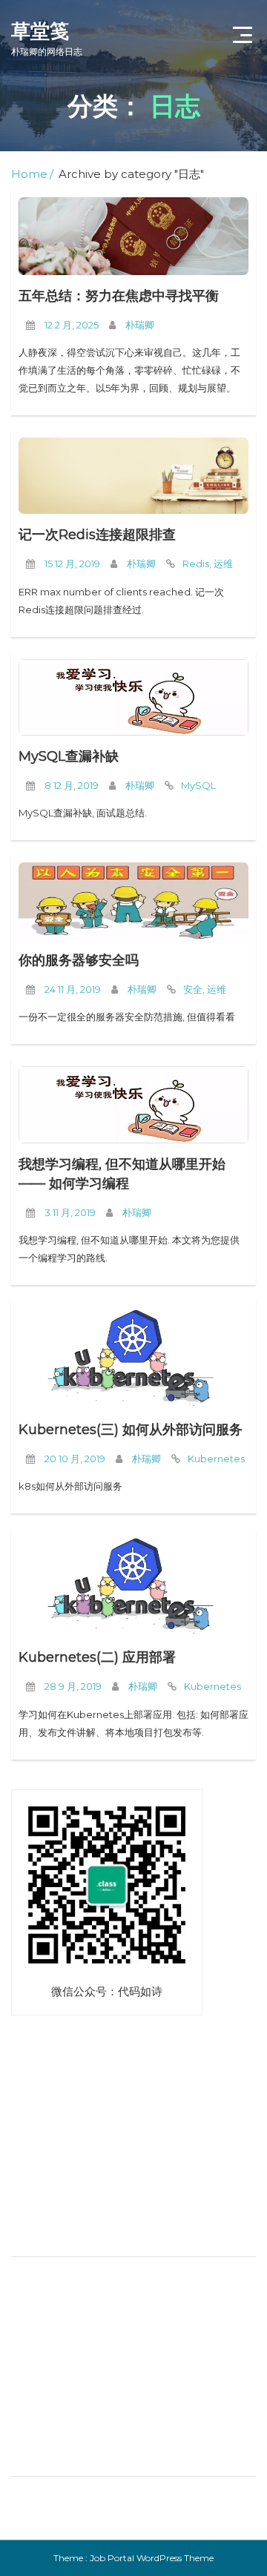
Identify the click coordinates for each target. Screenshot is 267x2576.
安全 (193, 989)
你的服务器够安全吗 (79, 960)
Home (29, 174)
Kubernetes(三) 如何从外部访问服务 (131, 1430)
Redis (196, 564)
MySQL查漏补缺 (69, 756)
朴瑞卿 (140, 325)
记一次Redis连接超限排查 (97, 535)
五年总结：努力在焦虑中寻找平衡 (119, 296)
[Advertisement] (104, 2145)
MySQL (198, 785)
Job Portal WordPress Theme (152, 2558)
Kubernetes (216, 1459)
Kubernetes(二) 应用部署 (97, 1657)
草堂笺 (47, 38)
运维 (223, 564)
